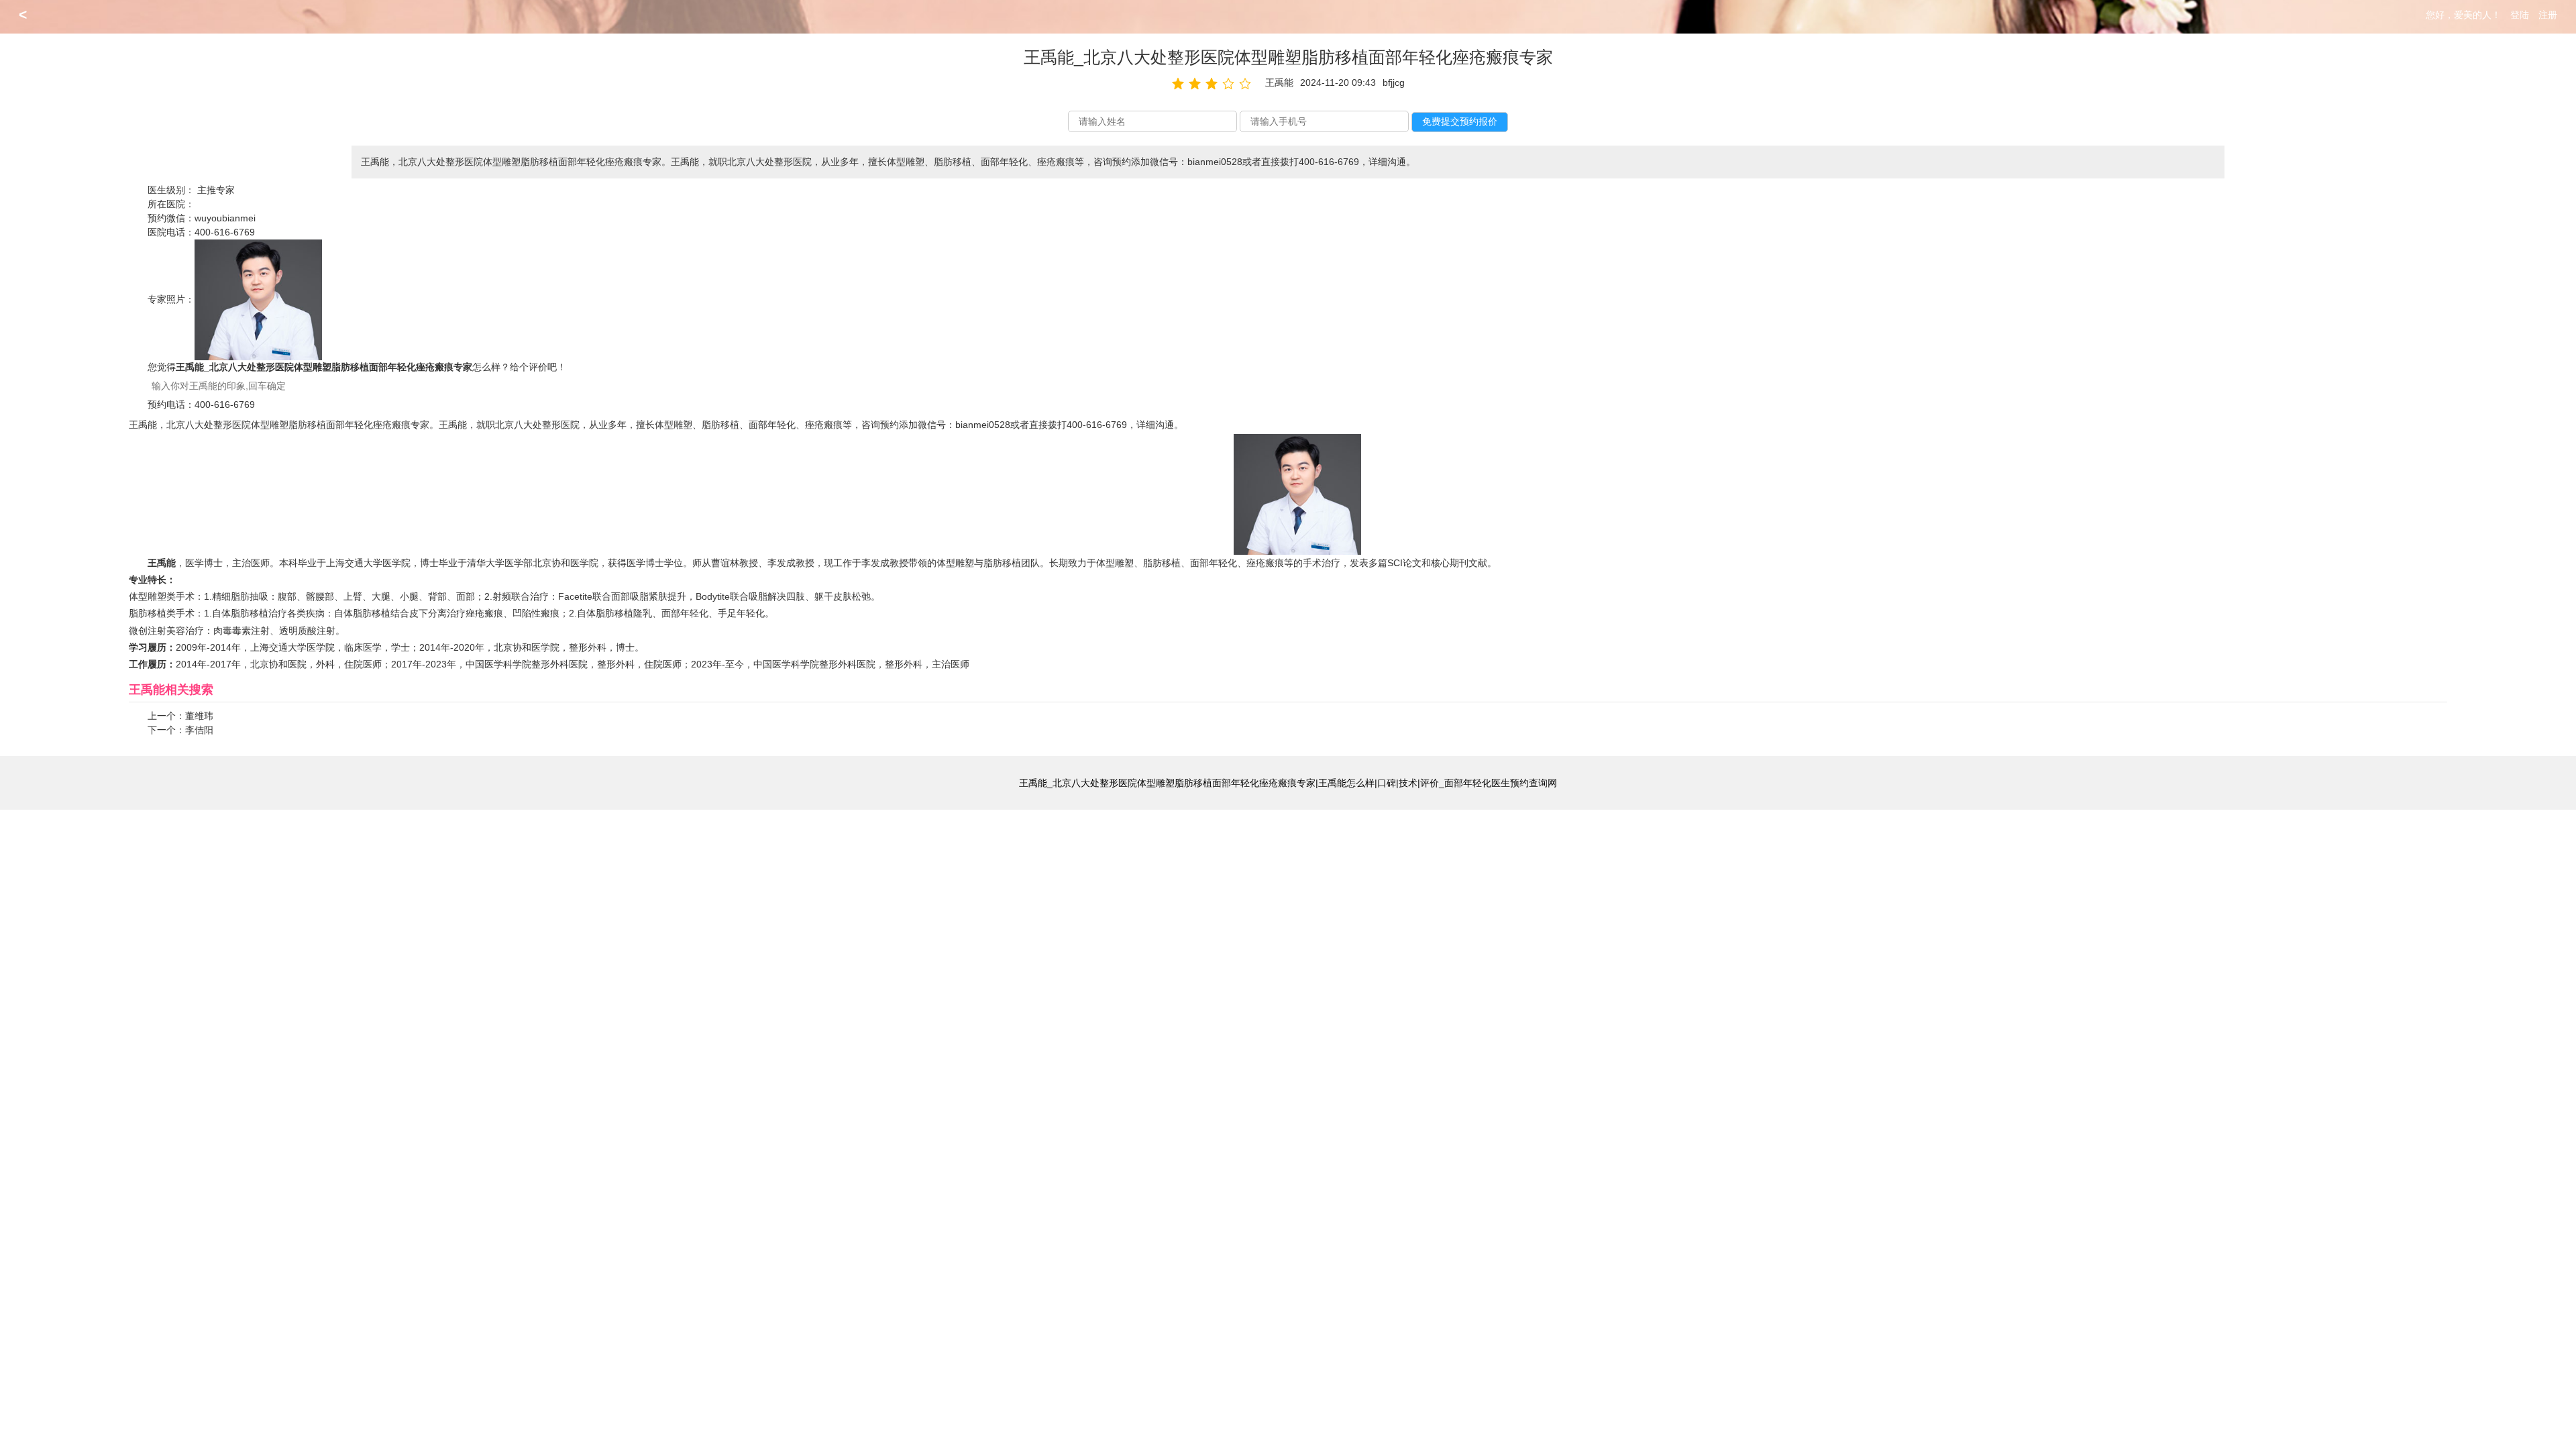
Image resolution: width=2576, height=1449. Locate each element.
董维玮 (199, 716)
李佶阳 (199, 730)
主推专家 (216, 190)
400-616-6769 (225, 232)
